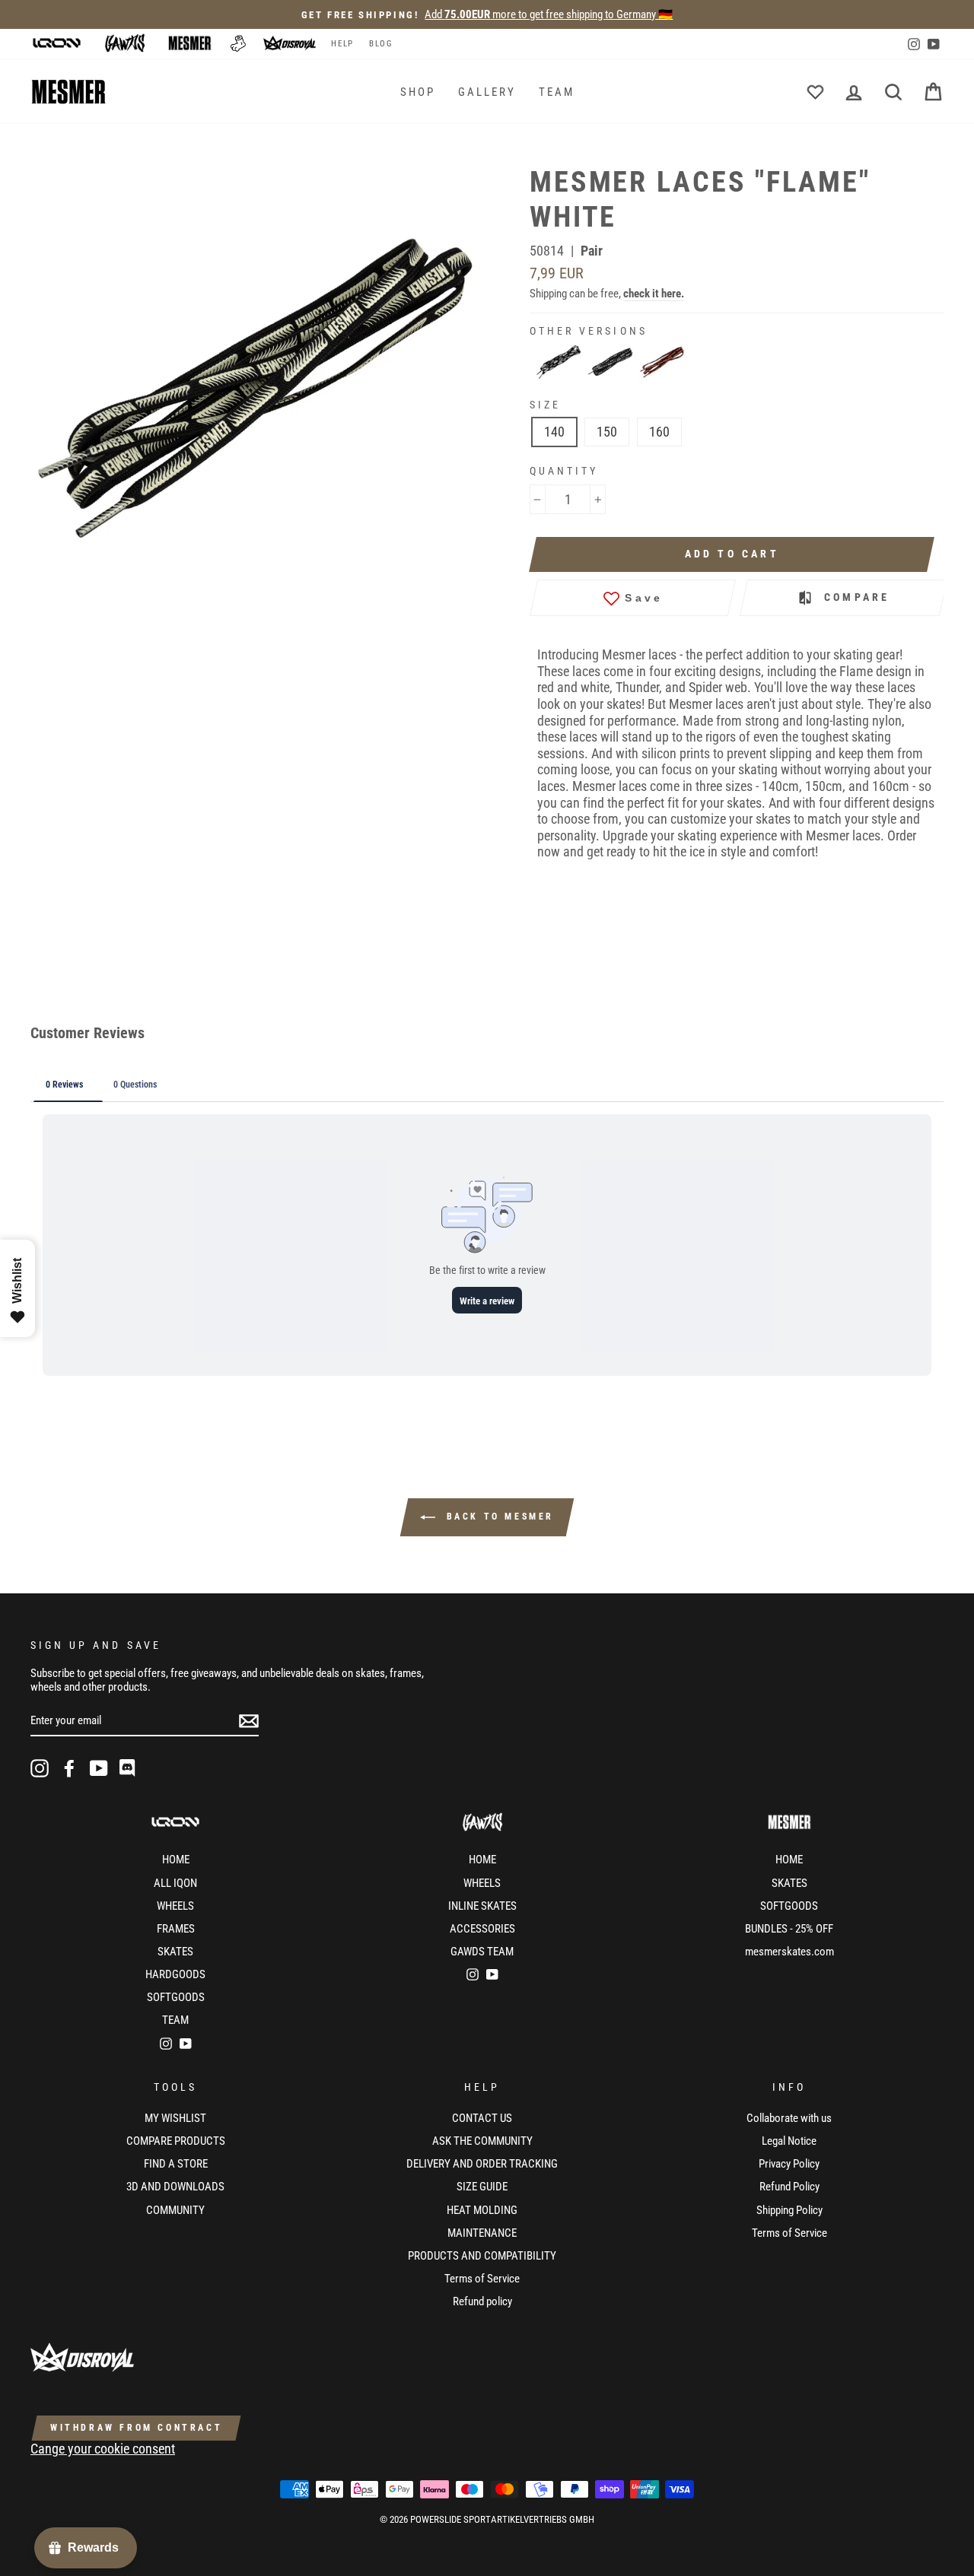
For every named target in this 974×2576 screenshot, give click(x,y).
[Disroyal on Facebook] (69, 1768)
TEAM (557, 92)
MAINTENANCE (482, 2233)
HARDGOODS (175, 1974)
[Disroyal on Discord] (129, 1768)
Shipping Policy (789, 2210)
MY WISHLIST (175, 2118)
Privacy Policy (789, 2164)
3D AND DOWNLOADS (175, 2187)
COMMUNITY (175, 2210)
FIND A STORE (176, 2164)
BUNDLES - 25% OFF (789, 1929)
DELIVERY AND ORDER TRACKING (482, 2164)
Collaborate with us (789, 2118)
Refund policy (482, 2301)
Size (545, 405)
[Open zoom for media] (262, 389)
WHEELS (175, 1906)
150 (607, 432)
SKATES (175, 1952)
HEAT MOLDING (482, 2210)
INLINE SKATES (482, 1906)
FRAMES (176, 1929)
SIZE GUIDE (482, 2187)
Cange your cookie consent (103, 2449)
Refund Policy (789, 2187)
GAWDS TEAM (482, 1952)
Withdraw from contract (136, 2428)
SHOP (418, 92)
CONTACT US (482, 2118)
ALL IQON (175, 1883)
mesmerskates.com (789, 1952)
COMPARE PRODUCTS (176, 2141)
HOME (176, 1860)
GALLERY (487, 92)
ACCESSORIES (482, 1929)
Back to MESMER (498, 1517)
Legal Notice (789, 2141)
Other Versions (589, 331)
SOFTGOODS (176, 1997)
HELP (342, 44)
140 (554, 432)
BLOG (381, 44)
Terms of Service (482, 2279)
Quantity (564, 471)
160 (659, 432)
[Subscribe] (249, 1721)
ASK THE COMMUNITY (482, 2141)
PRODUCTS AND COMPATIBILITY (482, 2256)
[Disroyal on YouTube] (99, 1768)
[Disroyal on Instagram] (40, 1768)
